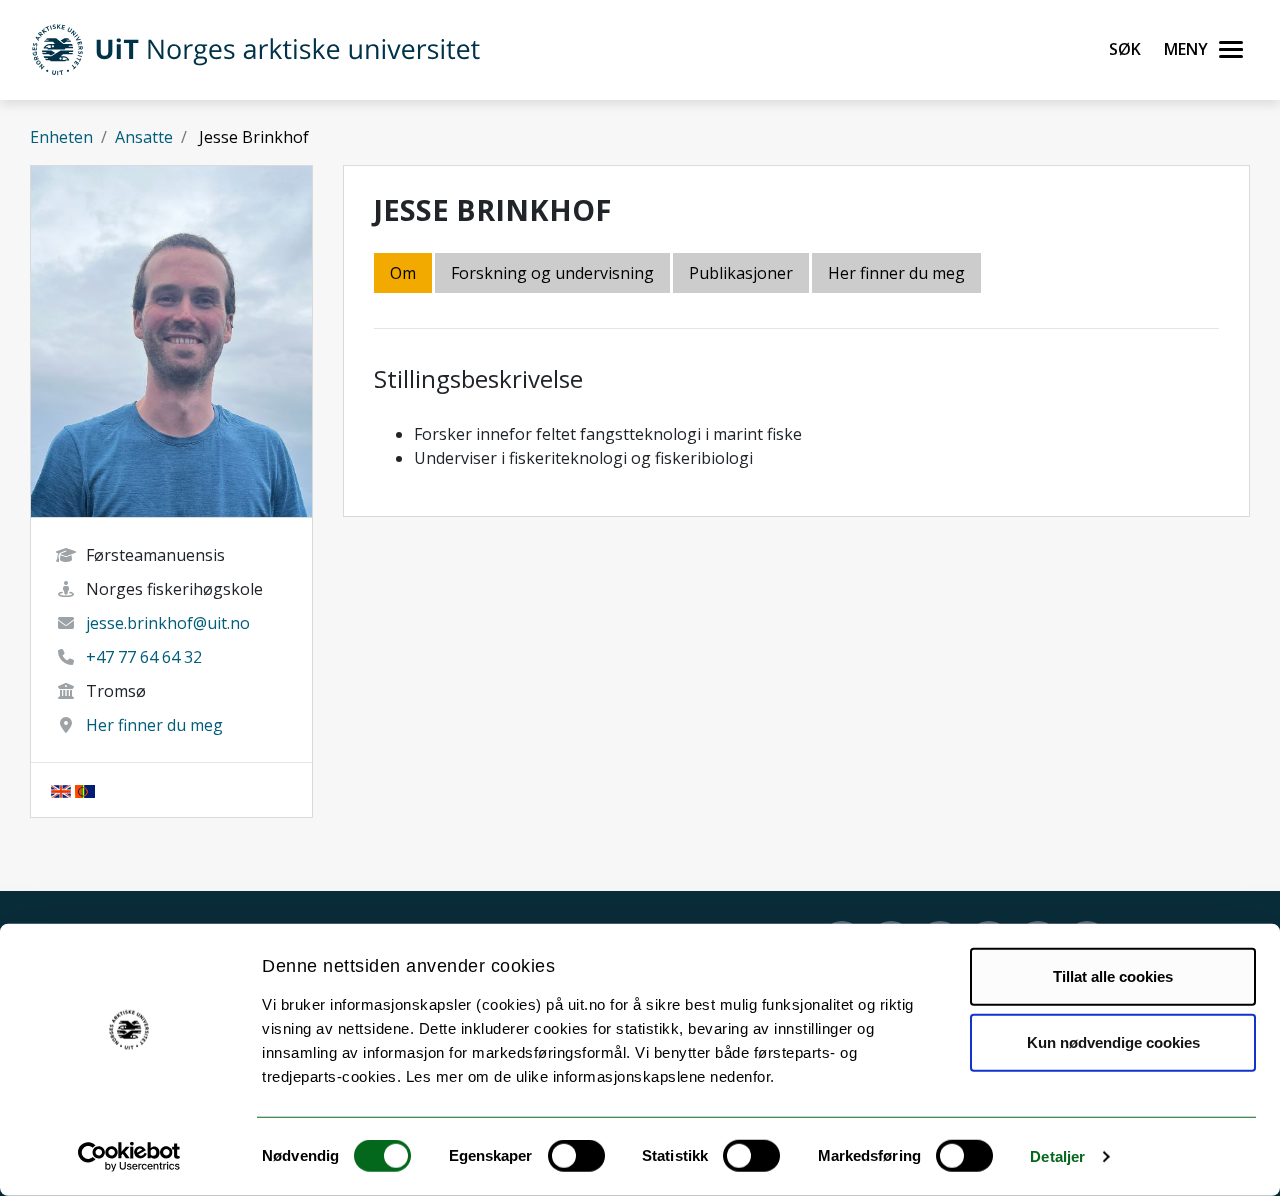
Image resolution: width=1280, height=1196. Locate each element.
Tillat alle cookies (1113, 976)
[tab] (742, 274)
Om (403, 273)
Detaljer (1057, 1156)
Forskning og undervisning (552, 273)
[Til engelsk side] (61, 790)
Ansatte (144, 137)
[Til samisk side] (85, 790)
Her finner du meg (154, 725)
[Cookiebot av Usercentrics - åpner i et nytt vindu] (129, 1157)
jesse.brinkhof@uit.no (168, 623)
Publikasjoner (741, 273)
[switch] (576, 1156)
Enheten (61, 137)
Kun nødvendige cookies (1113, 1041)
